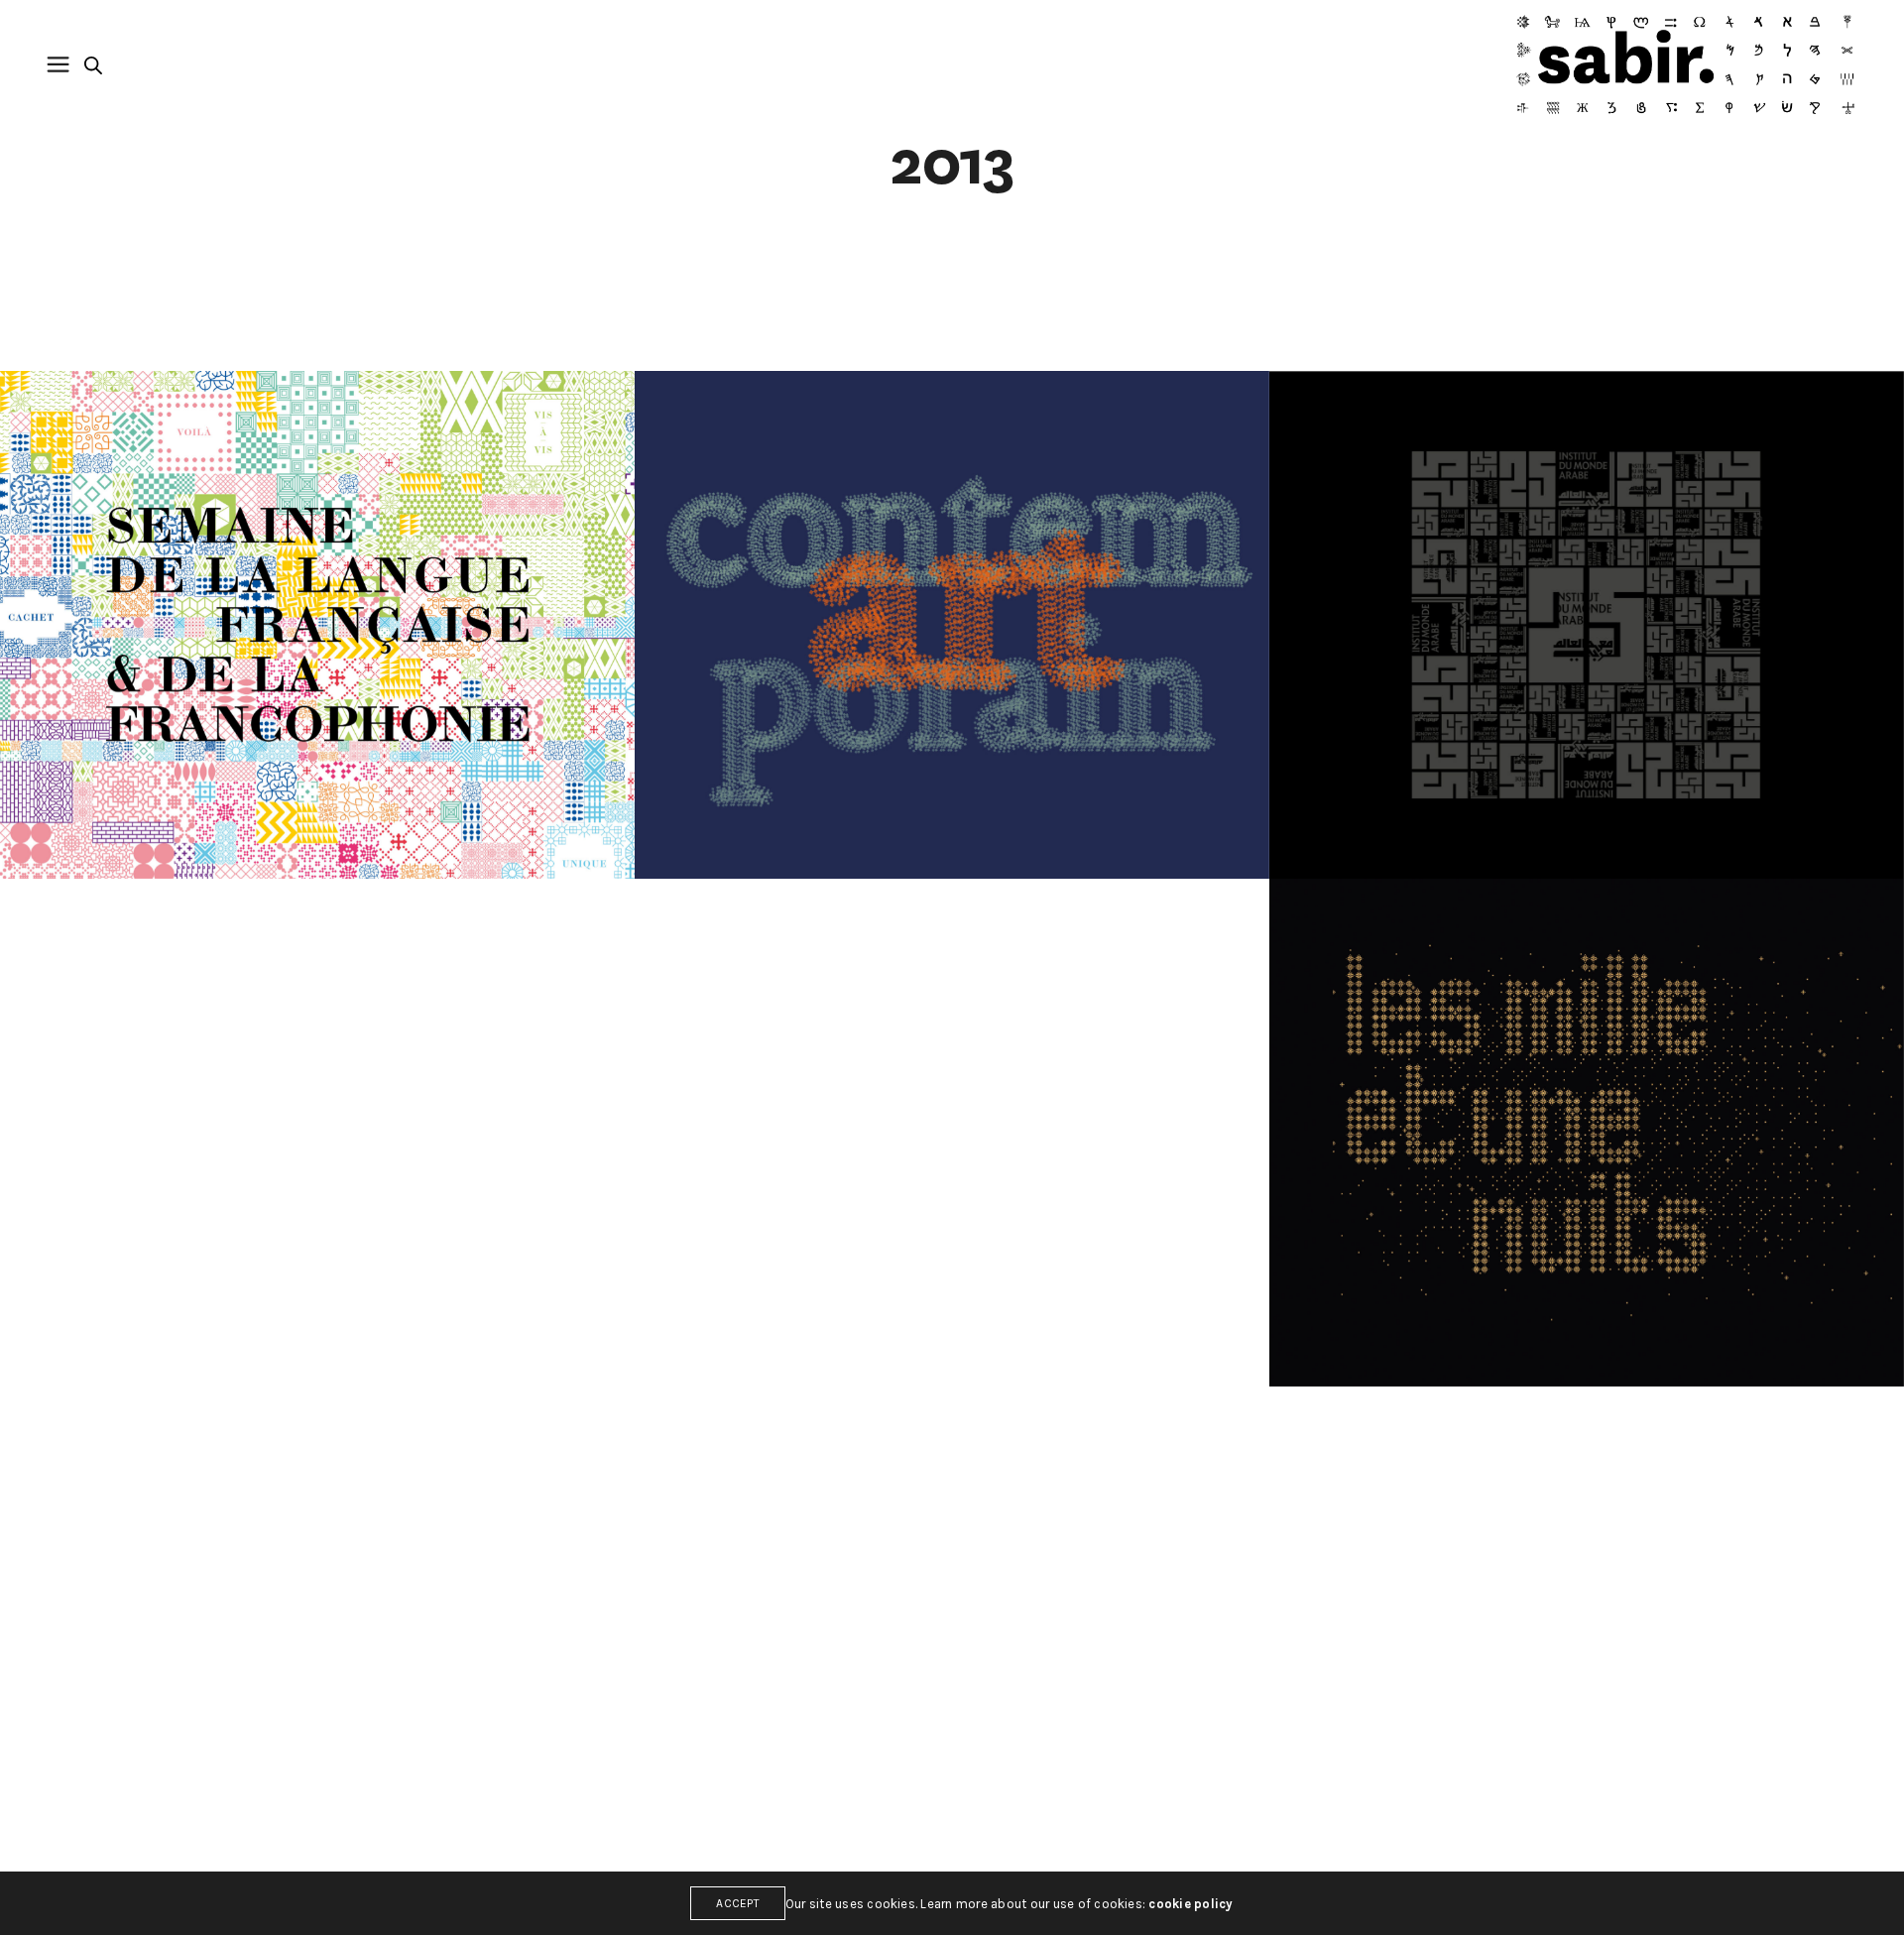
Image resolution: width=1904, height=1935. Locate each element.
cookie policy (1190, 1904)
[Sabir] (1685, 64)
